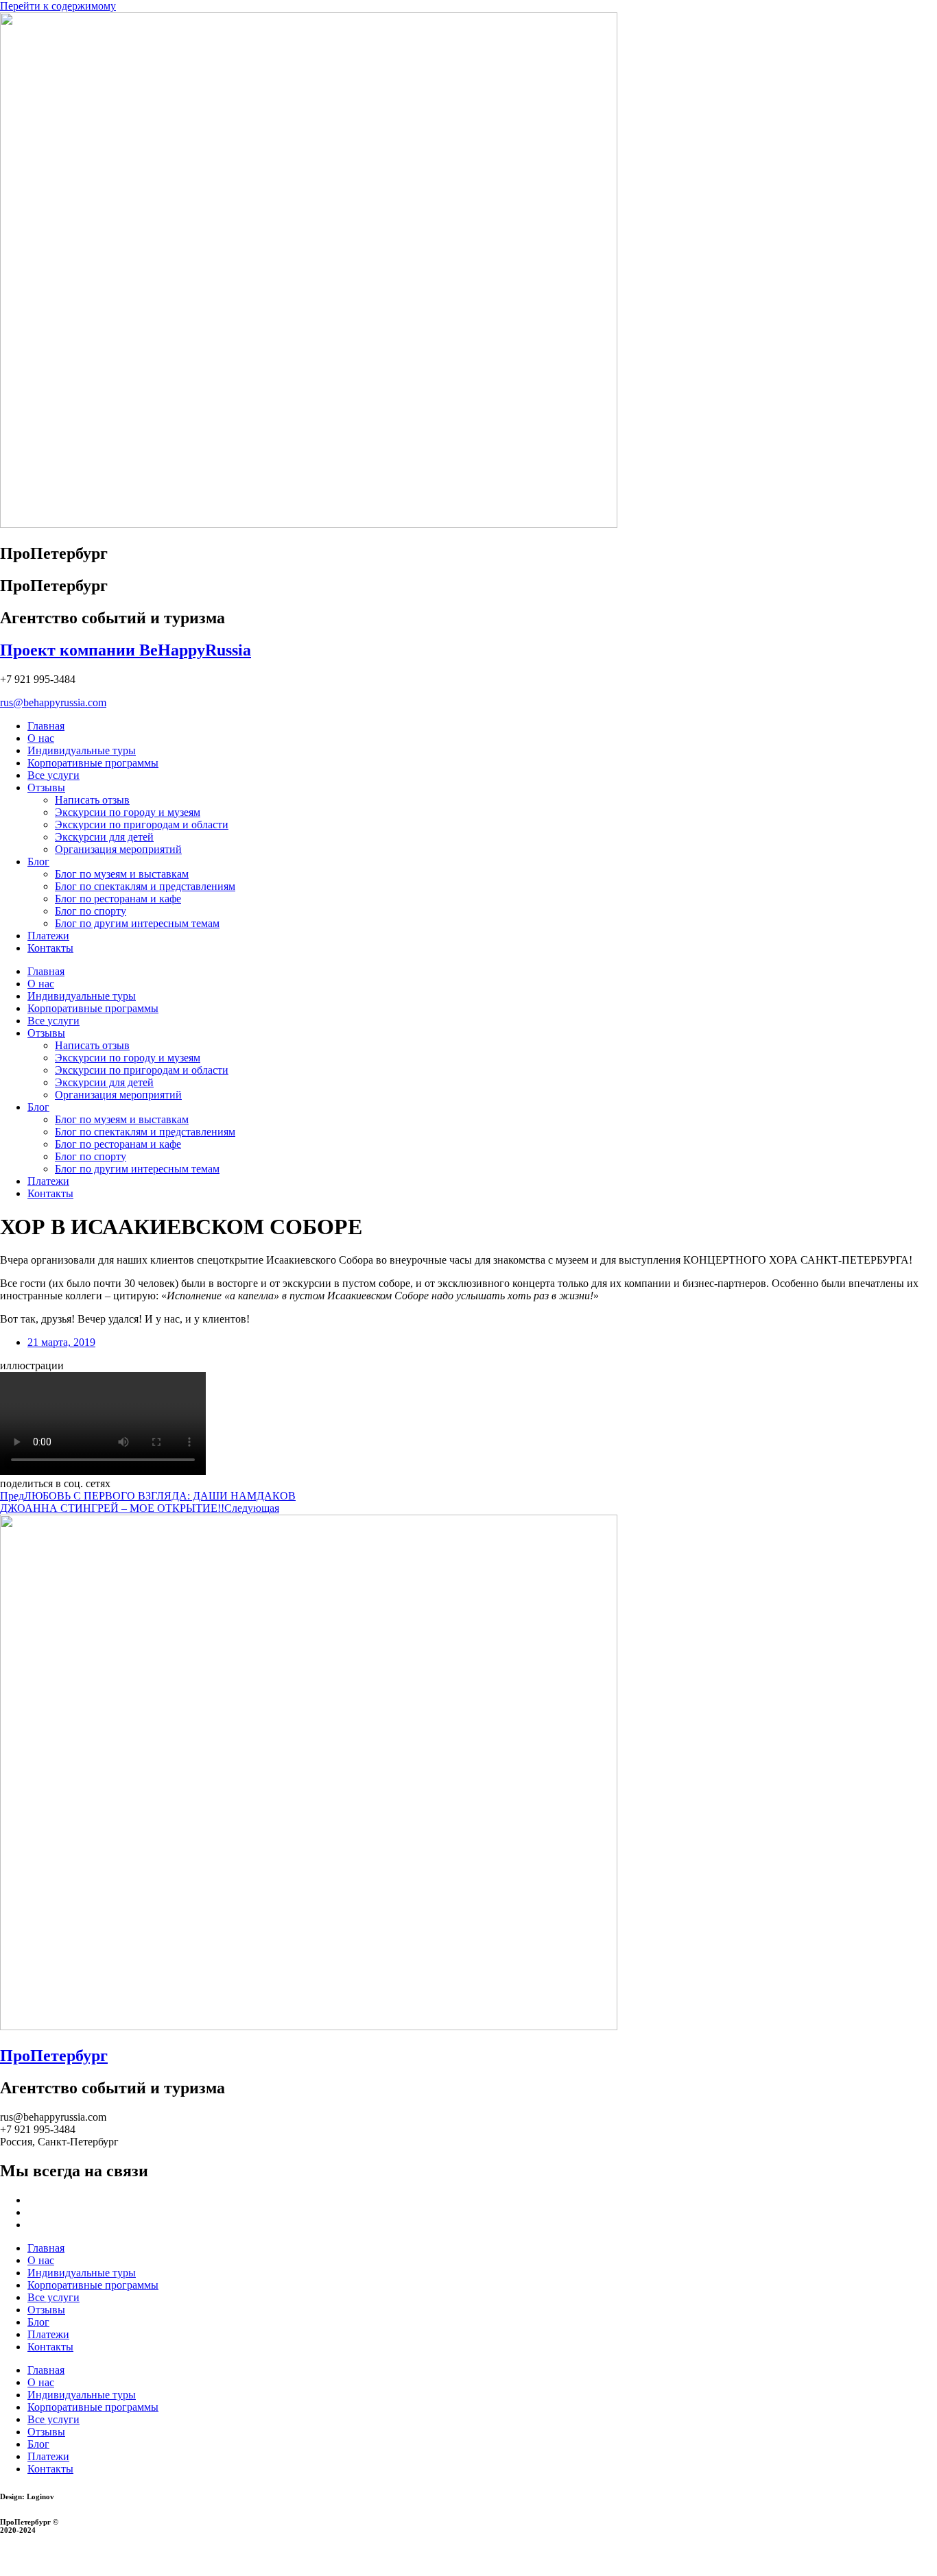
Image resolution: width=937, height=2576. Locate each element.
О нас (41, 738)
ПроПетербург (54, 2056)
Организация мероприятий (118, 849)
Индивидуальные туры (82, 750)
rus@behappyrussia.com (53, 702)
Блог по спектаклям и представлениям (145, 886)
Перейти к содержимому (58, 6)
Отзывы (46, 787)
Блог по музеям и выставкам (122, 874)
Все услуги (54, 775)
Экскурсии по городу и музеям (128, 812)
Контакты (50, 948)
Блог (38, 862)
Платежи (48, 936)
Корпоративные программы (93, 763)
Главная (46, 726)
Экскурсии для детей (104, 837)
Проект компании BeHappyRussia (126, 650)
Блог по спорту (91, 911)
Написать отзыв (92, 800)
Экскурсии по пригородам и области (142, 824)
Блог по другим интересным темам (137, 923)
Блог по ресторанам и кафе (118, 899)
